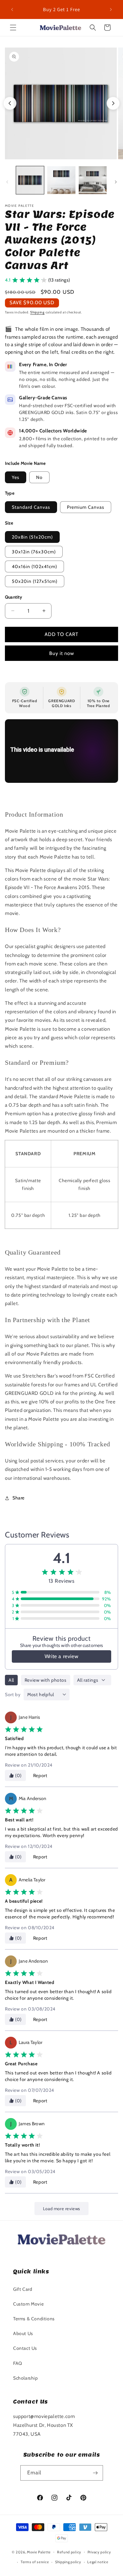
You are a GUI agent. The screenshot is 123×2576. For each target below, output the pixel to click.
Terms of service (35, 2562)
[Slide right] (116, 182)
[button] (13, 28)
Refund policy (69, 2552)
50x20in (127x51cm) (35, 581)
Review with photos (46, 1680)
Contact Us (25, 2348)
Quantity (14, 597)
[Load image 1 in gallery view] (30, 180)
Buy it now (62, 653)
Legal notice (98, 2562)
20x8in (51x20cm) (32, 537)
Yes (16, 477)
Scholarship (26, 2378)
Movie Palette (39, 2552)
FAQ (18, 2363)
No (39, 477)
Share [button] (19, 1498)
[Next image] (113, 103)
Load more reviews (61, 2209)
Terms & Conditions (34, 2319)
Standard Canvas (31, 507)
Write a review (61, 1656)
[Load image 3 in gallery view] (93, 180)
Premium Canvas (86, 507)
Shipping (37, 312)
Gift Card (23, 2289)
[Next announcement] (111, 10)
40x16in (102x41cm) (34, 566)
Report (40, 1775)
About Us (23, 2333)
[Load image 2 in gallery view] (61, 180)
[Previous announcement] (12, 10)
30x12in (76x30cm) (34, 552)
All (11, 1680)
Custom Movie (28, 2304)
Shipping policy (68, 2562)
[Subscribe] (95, 2473)
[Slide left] (7, 182)
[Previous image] (10, 103)
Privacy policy (99, 2552)
